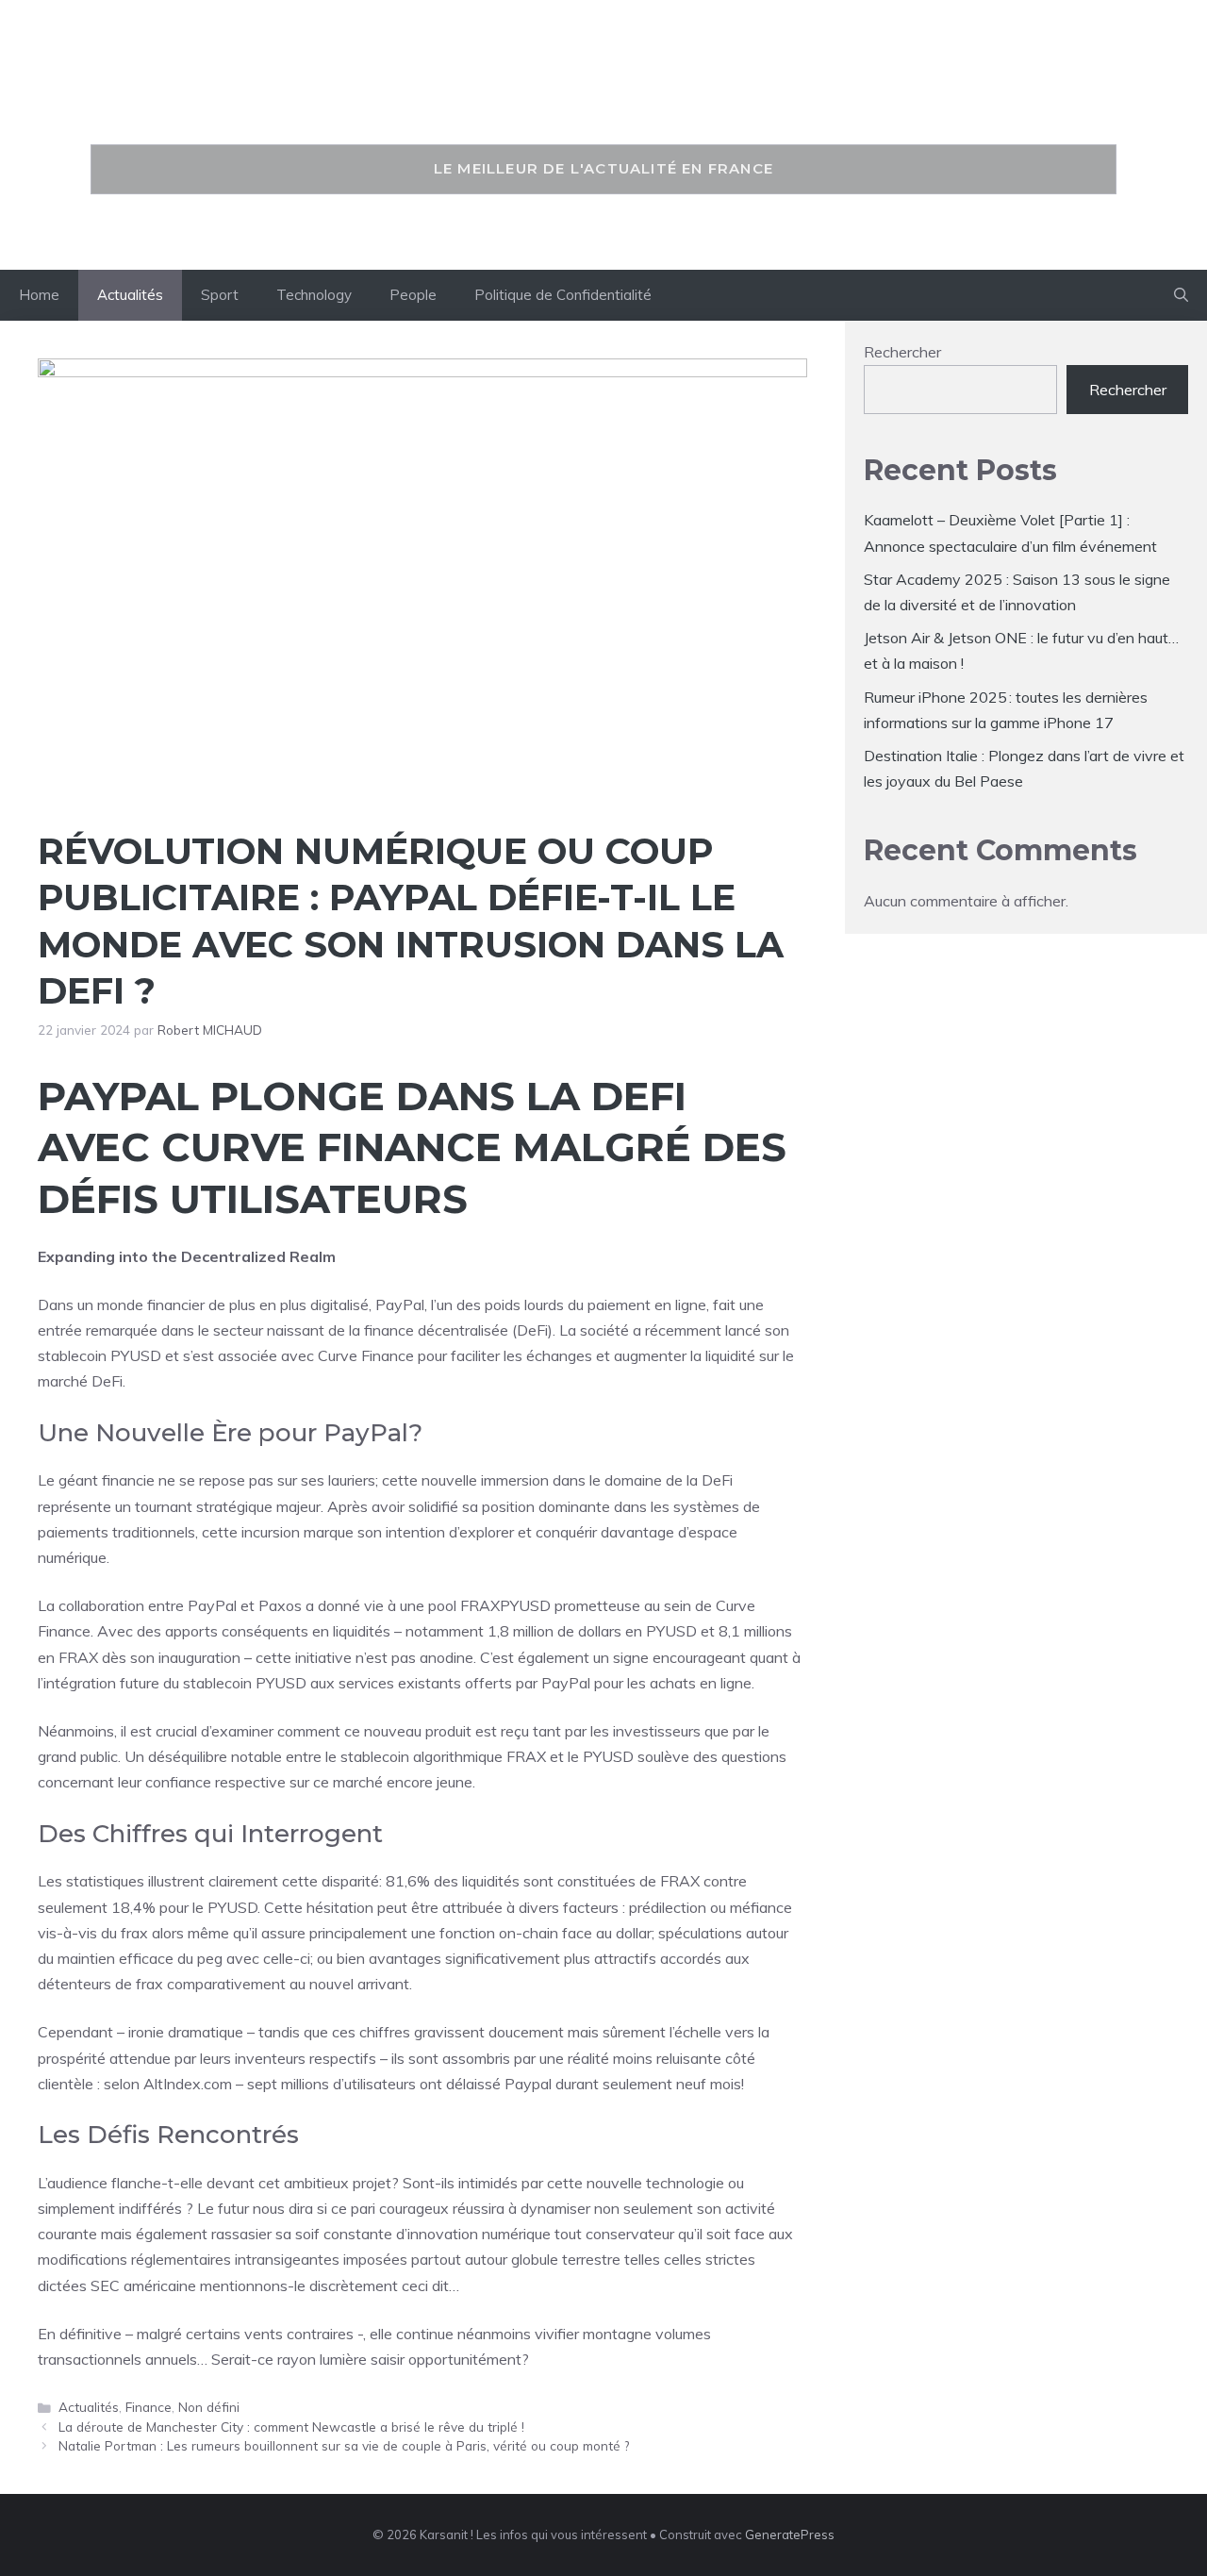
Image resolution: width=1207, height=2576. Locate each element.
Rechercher (902, 352)
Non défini (209, 2407)
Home (39, 295)
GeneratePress (790, 2534)
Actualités (130, 295)
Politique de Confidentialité (563, 295)
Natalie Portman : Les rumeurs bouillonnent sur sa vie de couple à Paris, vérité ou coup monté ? (344, 2445)
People (413, 295)
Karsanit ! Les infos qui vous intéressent (603, 101)
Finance (149, 2407)
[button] (1181, 295)
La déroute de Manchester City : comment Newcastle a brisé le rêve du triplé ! (291, 2426)
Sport (220, 295)
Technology (314, 295)
